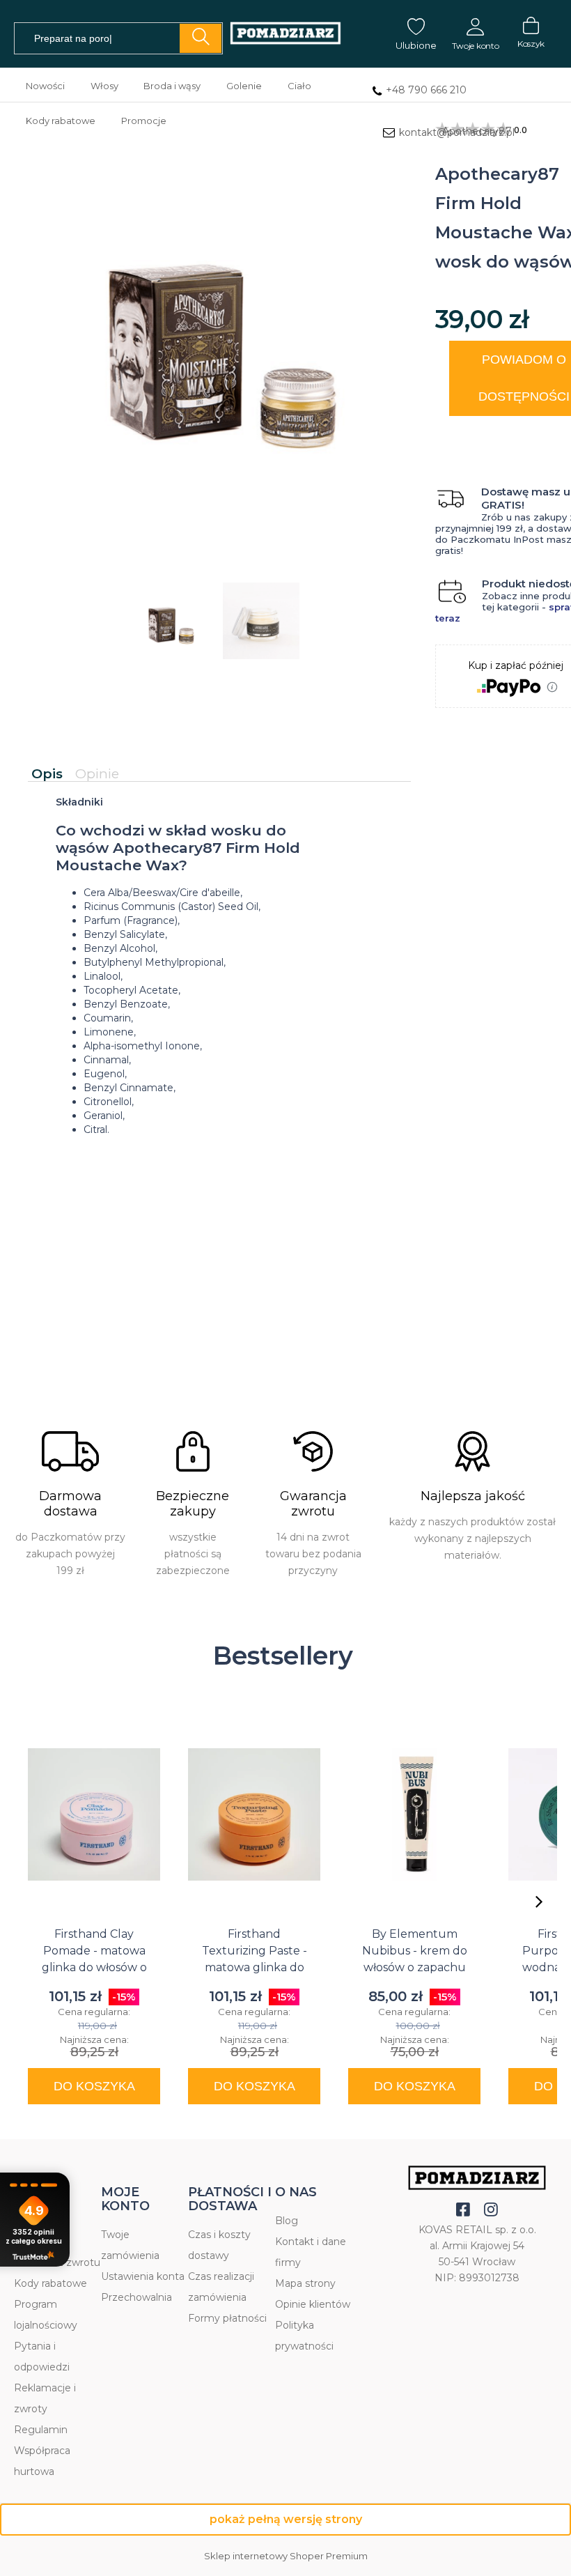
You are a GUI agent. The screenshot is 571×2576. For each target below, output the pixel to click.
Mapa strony (305, 2283)
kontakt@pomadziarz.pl (457, 132)
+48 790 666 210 (426, 90)
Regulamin (41, 2430)
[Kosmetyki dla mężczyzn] (285, 34)
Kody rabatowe (50, 2283)
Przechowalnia (136, 2297)
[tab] (50, 774)
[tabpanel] (219, 978)
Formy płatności (227, 2318)
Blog (287, 2221)
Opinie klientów (313, 2304)
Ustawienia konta (143, 2276)
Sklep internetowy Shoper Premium (286, 2556)
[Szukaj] (201, 38)
